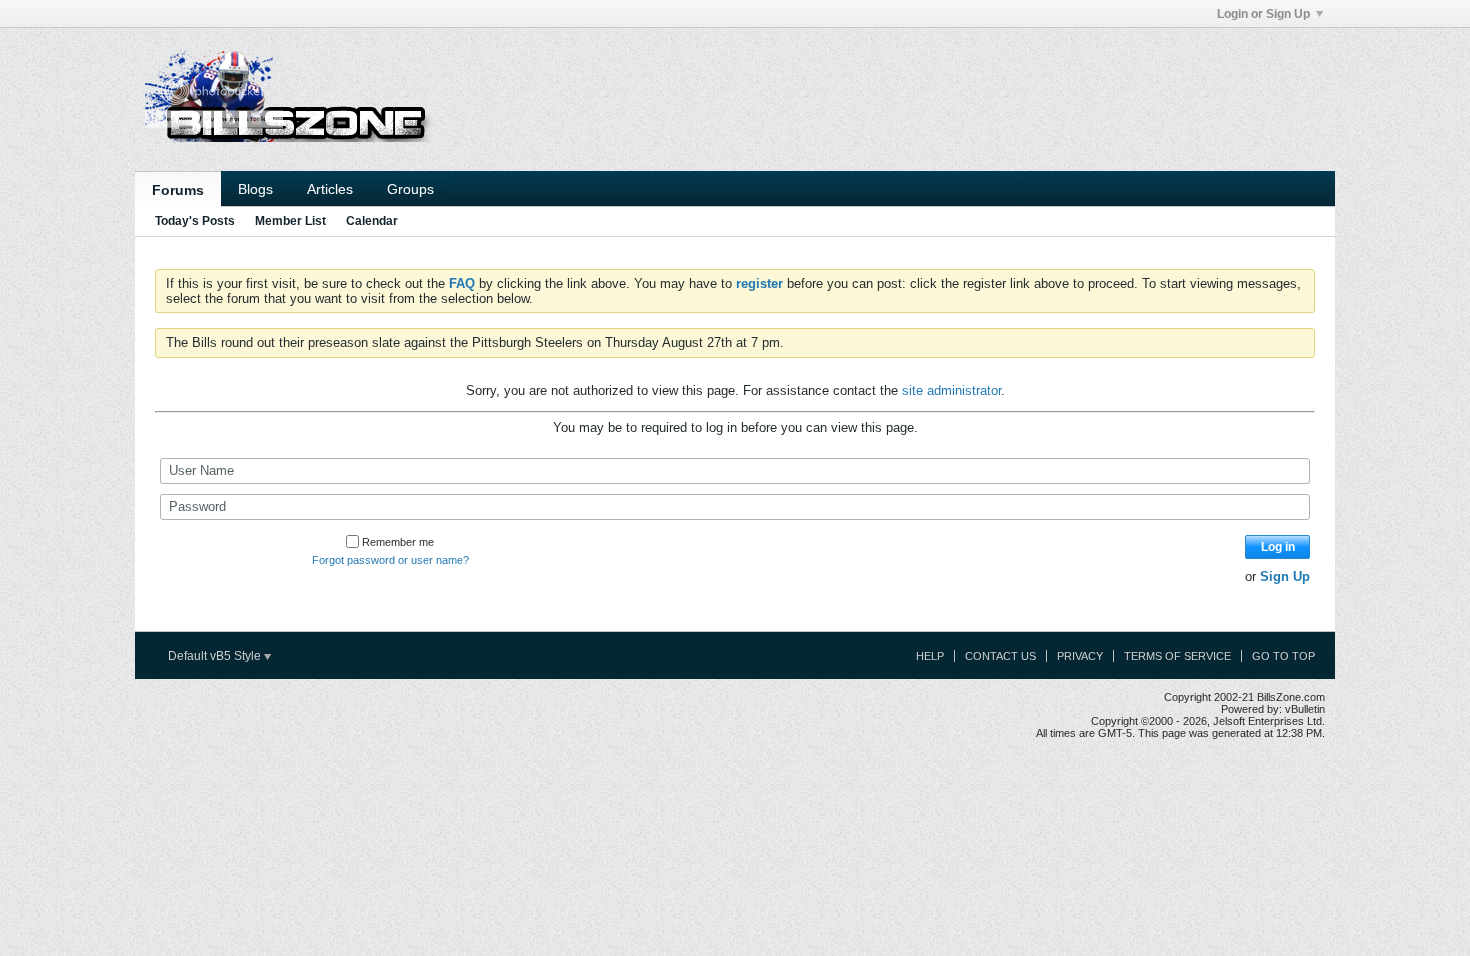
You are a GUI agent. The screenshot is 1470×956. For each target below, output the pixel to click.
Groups (410, 189)
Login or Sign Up (1263, 14)
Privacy (1080, 656)
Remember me (398, 542)
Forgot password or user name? (390, 560)
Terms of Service (1177, 656)
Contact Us (1000, 656)
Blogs (255, 189)
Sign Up (1285, 576)
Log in (1278, 547)
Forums (178, 190)
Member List (290, 221)
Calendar (372, 221)
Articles (330, 189)
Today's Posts (195, 221)
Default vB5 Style (216, 656)
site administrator (951, 390)
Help (930, 656)
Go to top (1283, 656)
